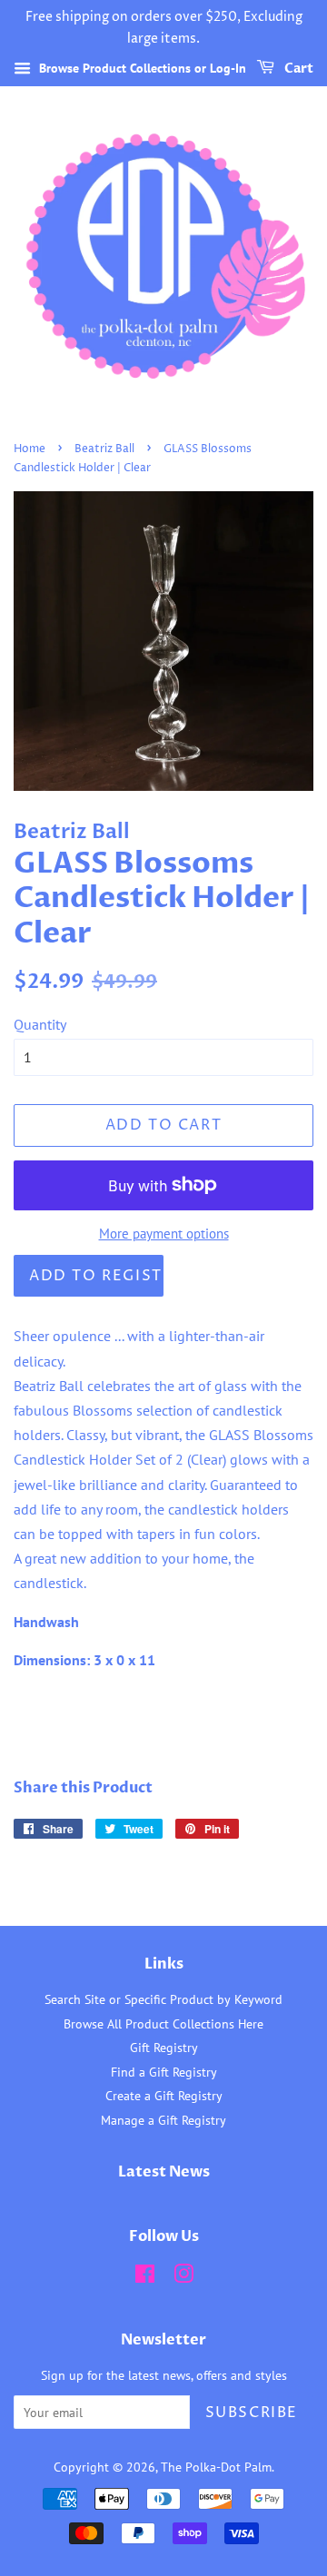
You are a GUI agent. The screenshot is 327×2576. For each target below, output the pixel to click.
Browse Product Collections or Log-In (141, 68)
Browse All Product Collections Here (163, 2024)
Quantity (40, 1024)
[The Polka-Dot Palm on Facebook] (145, 2277)
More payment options (164, 1234)
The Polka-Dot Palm (216, 2467)
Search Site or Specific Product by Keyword (163, 1999)
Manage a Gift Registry (163, 2120)
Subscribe (252, 2413)
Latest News (164, 2172)
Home (30, 449)
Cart (297, 69)
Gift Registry (164, 2048)
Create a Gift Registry (164, 2096)
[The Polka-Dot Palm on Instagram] (183, 2277)
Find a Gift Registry (164, 2072)
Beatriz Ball (104, 449)
